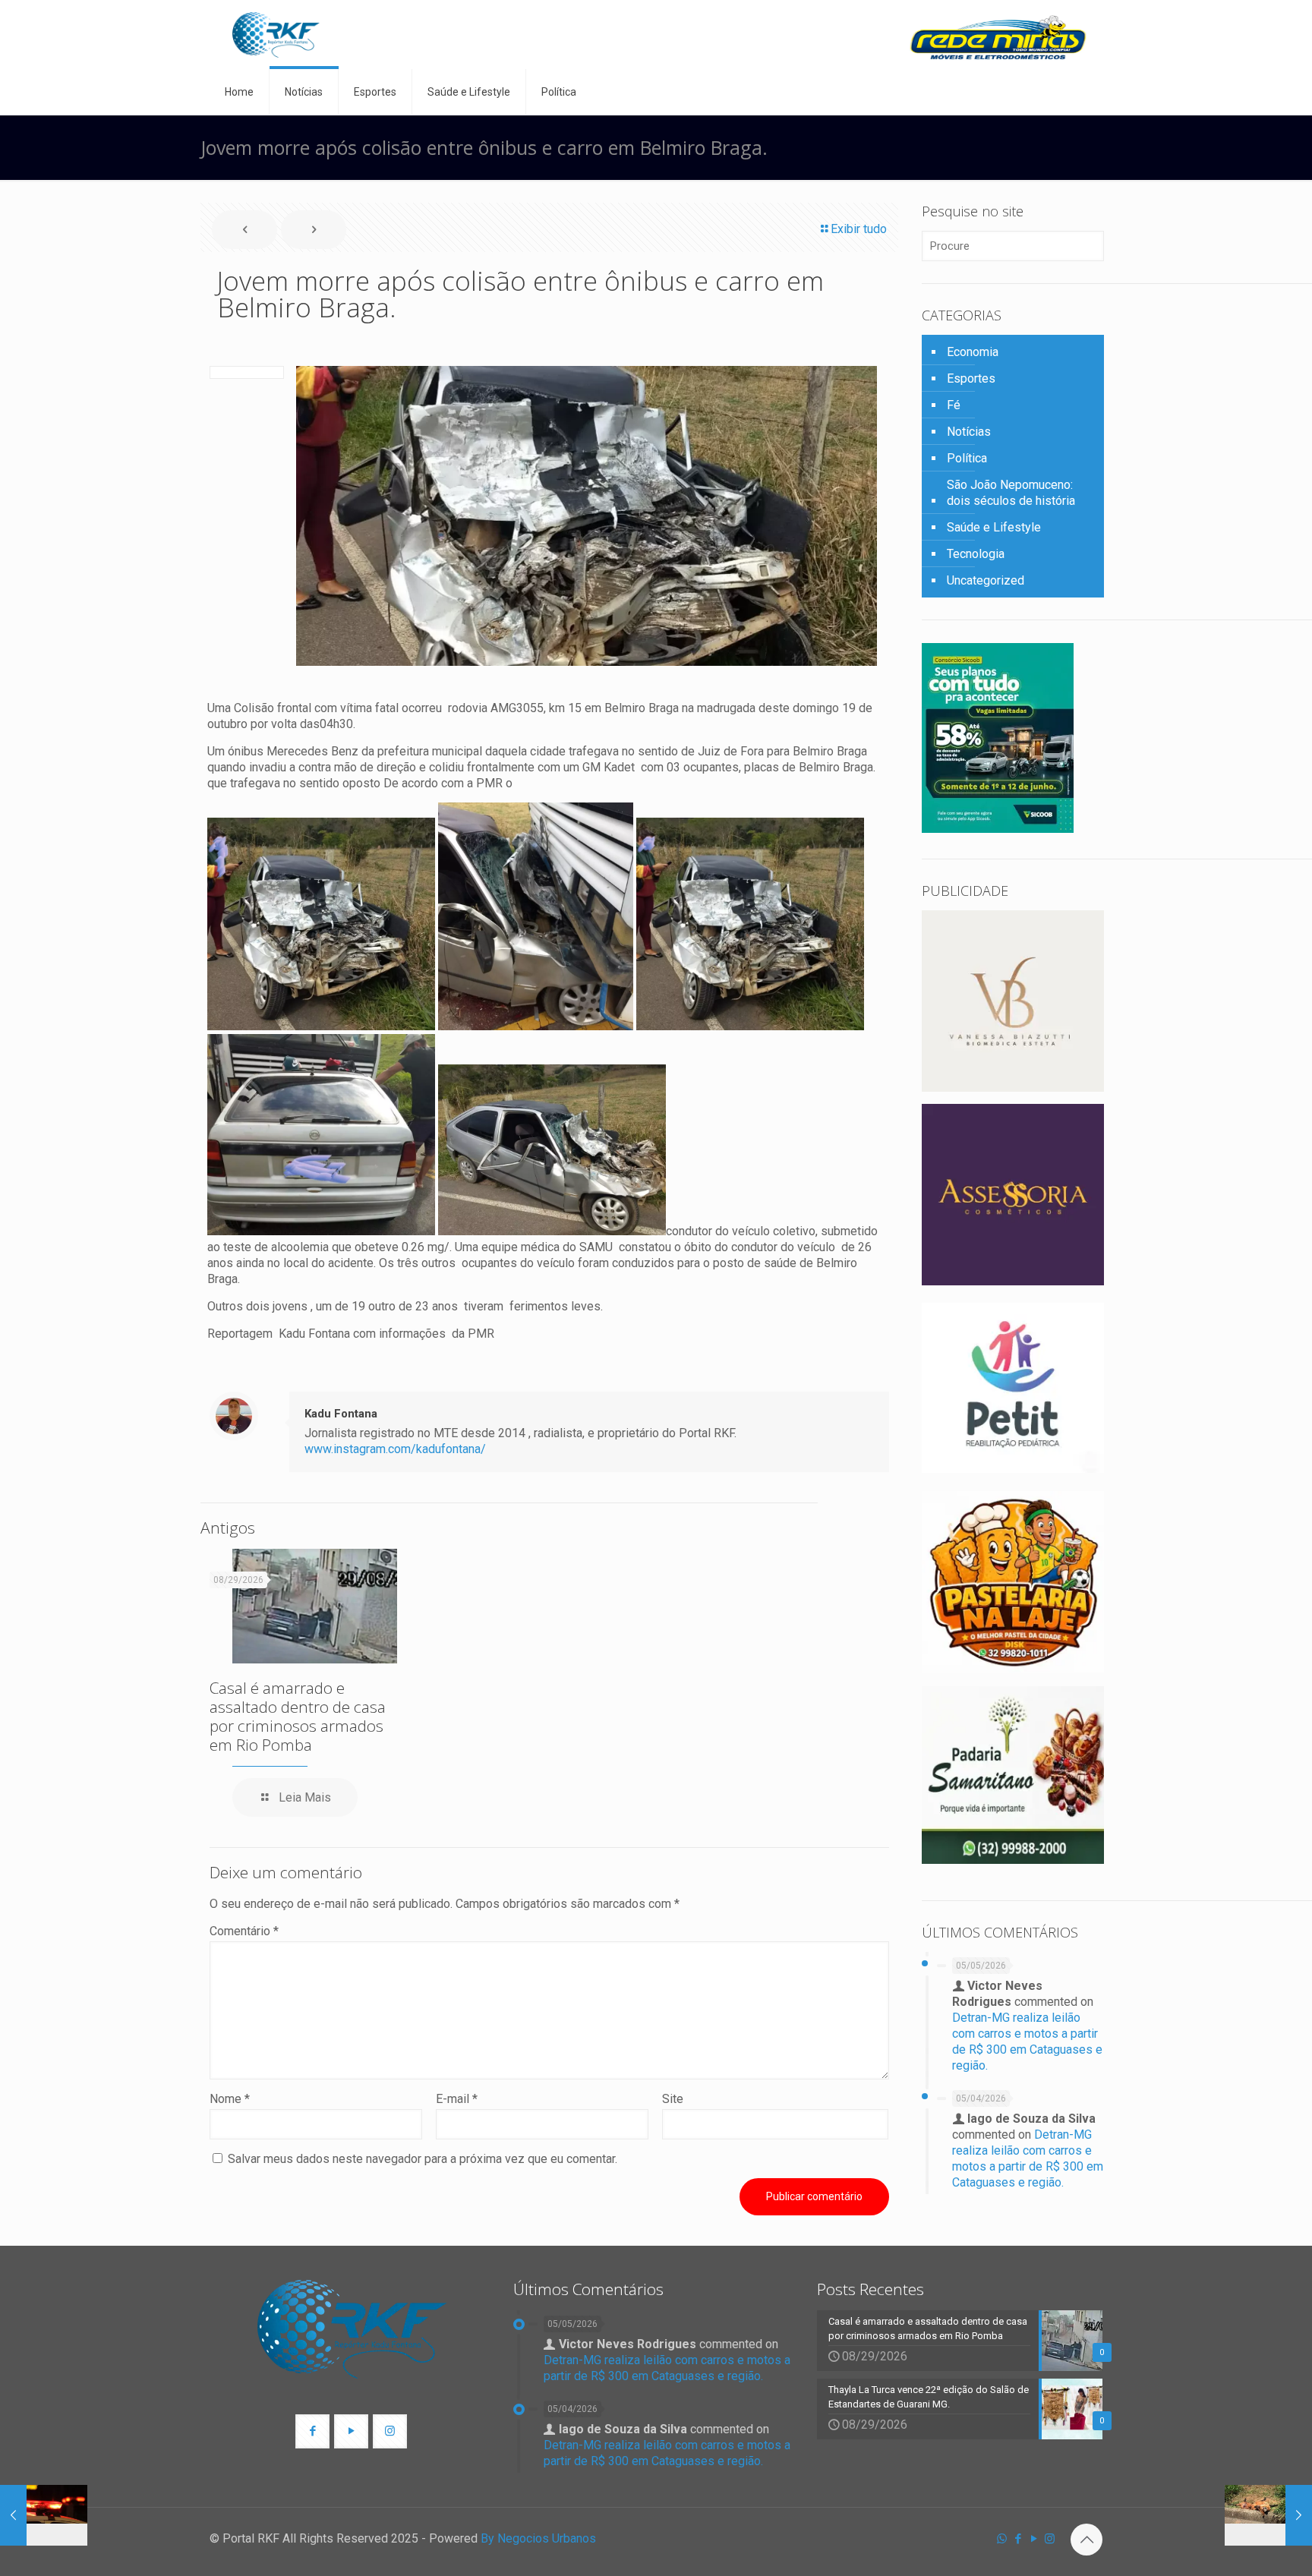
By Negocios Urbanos (538, 2538)
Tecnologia (976, 554)
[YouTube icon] (1034, 2539)
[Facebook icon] (1018, 2539)
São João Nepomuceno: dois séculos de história (1011, 493)
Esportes (971, 378)
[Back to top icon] (1086, 2540)
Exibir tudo (859, 229)
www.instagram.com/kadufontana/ (395, 1449)
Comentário (244, 1931)
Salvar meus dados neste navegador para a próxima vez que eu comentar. (423, 2159)
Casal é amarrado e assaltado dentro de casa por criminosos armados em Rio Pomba (298, 1716)
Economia (973, 352)
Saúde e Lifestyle (994, 527)
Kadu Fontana (341, 1414)
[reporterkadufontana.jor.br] (276, 35)
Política (967, 458)
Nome (230, 2099)
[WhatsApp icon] (1002, 2539)
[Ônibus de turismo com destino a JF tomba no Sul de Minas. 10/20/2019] (44, 2515)
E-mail (457, 2099)
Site (673, 2099)
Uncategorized (986, 580)
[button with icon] (312, 2431)
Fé (954, 405)
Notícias (969, 432)
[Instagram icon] (1050, 2539)
